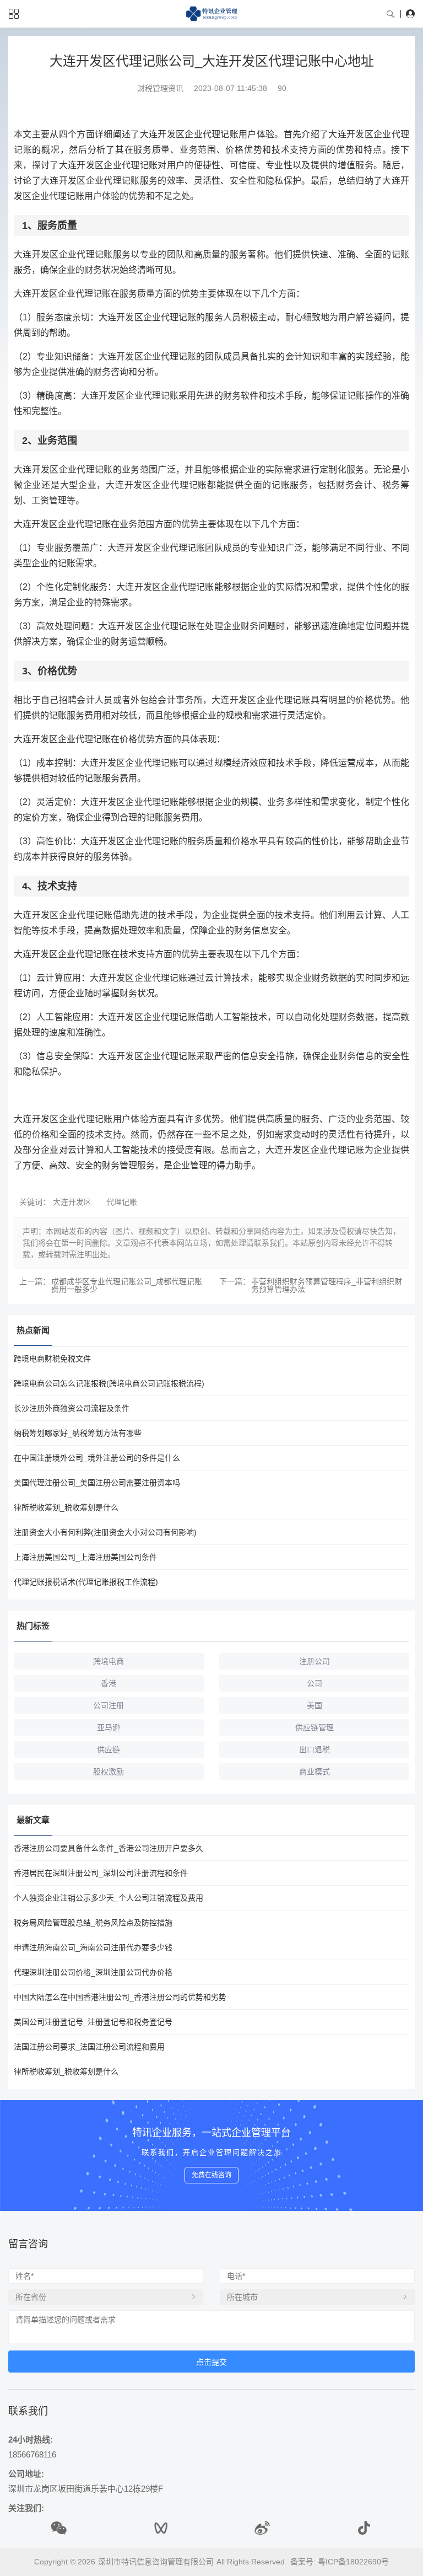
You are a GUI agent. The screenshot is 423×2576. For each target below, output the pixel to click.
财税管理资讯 (160, 88)
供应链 (109, 1749)
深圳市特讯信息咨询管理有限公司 (156, 2562)
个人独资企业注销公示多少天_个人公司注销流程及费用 (109, 1898)
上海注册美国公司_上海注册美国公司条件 (85, 1557)
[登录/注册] (410, 14)
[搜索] (391, 14)
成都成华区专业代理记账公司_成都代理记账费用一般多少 (127, 1285)
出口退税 (314, 1749)
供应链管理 (314, 1727)
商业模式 (314, 1772)
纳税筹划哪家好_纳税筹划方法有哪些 (78, 1433)
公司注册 (109, 1705)
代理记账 (122, 1202)
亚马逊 (109, 1727)
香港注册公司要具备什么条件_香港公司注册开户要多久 (109, 1848)
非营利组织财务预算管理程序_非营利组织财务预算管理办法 (327, 1285)
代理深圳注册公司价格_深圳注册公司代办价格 (93, 1972)
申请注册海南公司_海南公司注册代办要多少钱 (93, 1947)
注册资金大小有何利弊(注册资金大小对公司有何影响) (105, 1532)
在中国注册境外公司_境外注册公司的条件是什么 (97, 1458)
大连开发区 (72, 1202)
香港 (109, 1683)
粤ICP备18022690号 (353, 2562)
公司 (314, 1683)
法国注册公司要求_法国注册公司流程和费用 (89, 2047)
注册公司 (314, 1661)
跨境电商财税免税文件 (52, 1359)
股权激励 (109, 1772)
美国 (314, 1705)
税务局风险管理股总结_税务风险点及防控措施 (93, 1923)
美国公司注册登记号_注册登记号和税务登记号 (93, 2022)
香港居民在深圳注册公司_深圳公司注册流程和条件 (101, 1873)
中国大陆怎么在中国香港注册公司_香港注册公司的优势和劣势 (120, 1997)
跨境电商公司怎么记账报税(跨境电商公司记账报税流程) (109, 1383)
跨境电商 (109, 1661)
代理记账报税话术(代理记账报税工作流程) (86, 1582)
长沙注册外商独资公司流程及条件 (72, 1408)
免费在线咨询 (211, 2175)
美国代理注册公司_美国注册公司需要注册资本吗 (97, 1483)
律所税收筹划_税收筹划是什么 (66, 1507)
